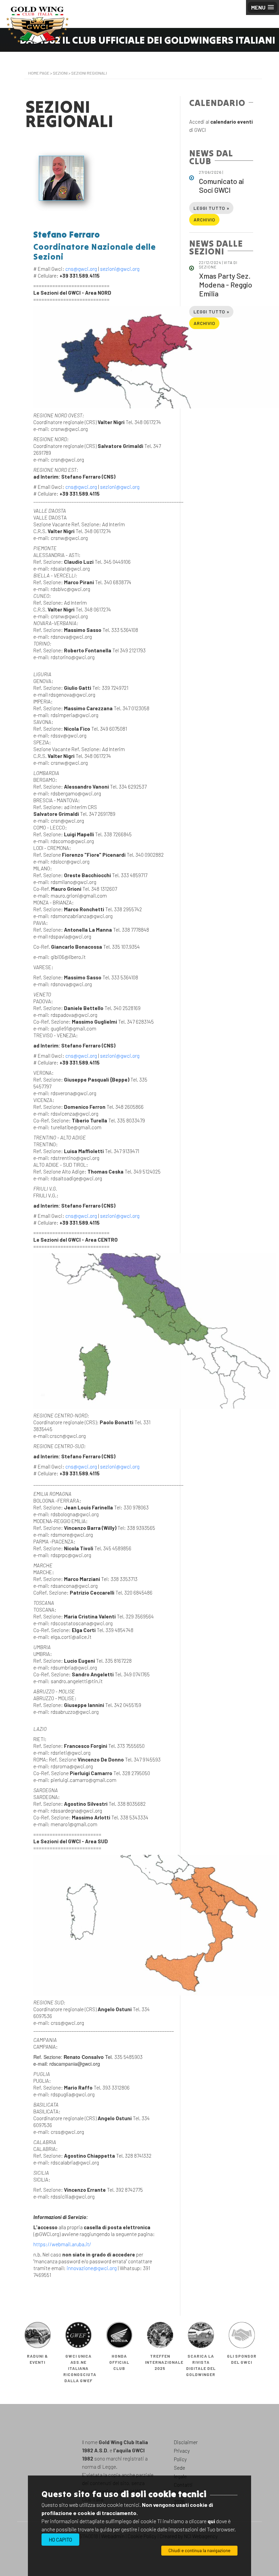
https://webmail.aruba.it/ (62, 2244)
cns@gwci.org (81, 269)
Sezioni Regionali (89, 73)
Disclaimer (186, 2442)
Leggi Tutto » (211, 208)
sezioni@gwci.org (120, 269)
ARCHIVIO (204, 220)
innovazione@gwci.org (92, 2268)
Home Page (39, 73)
